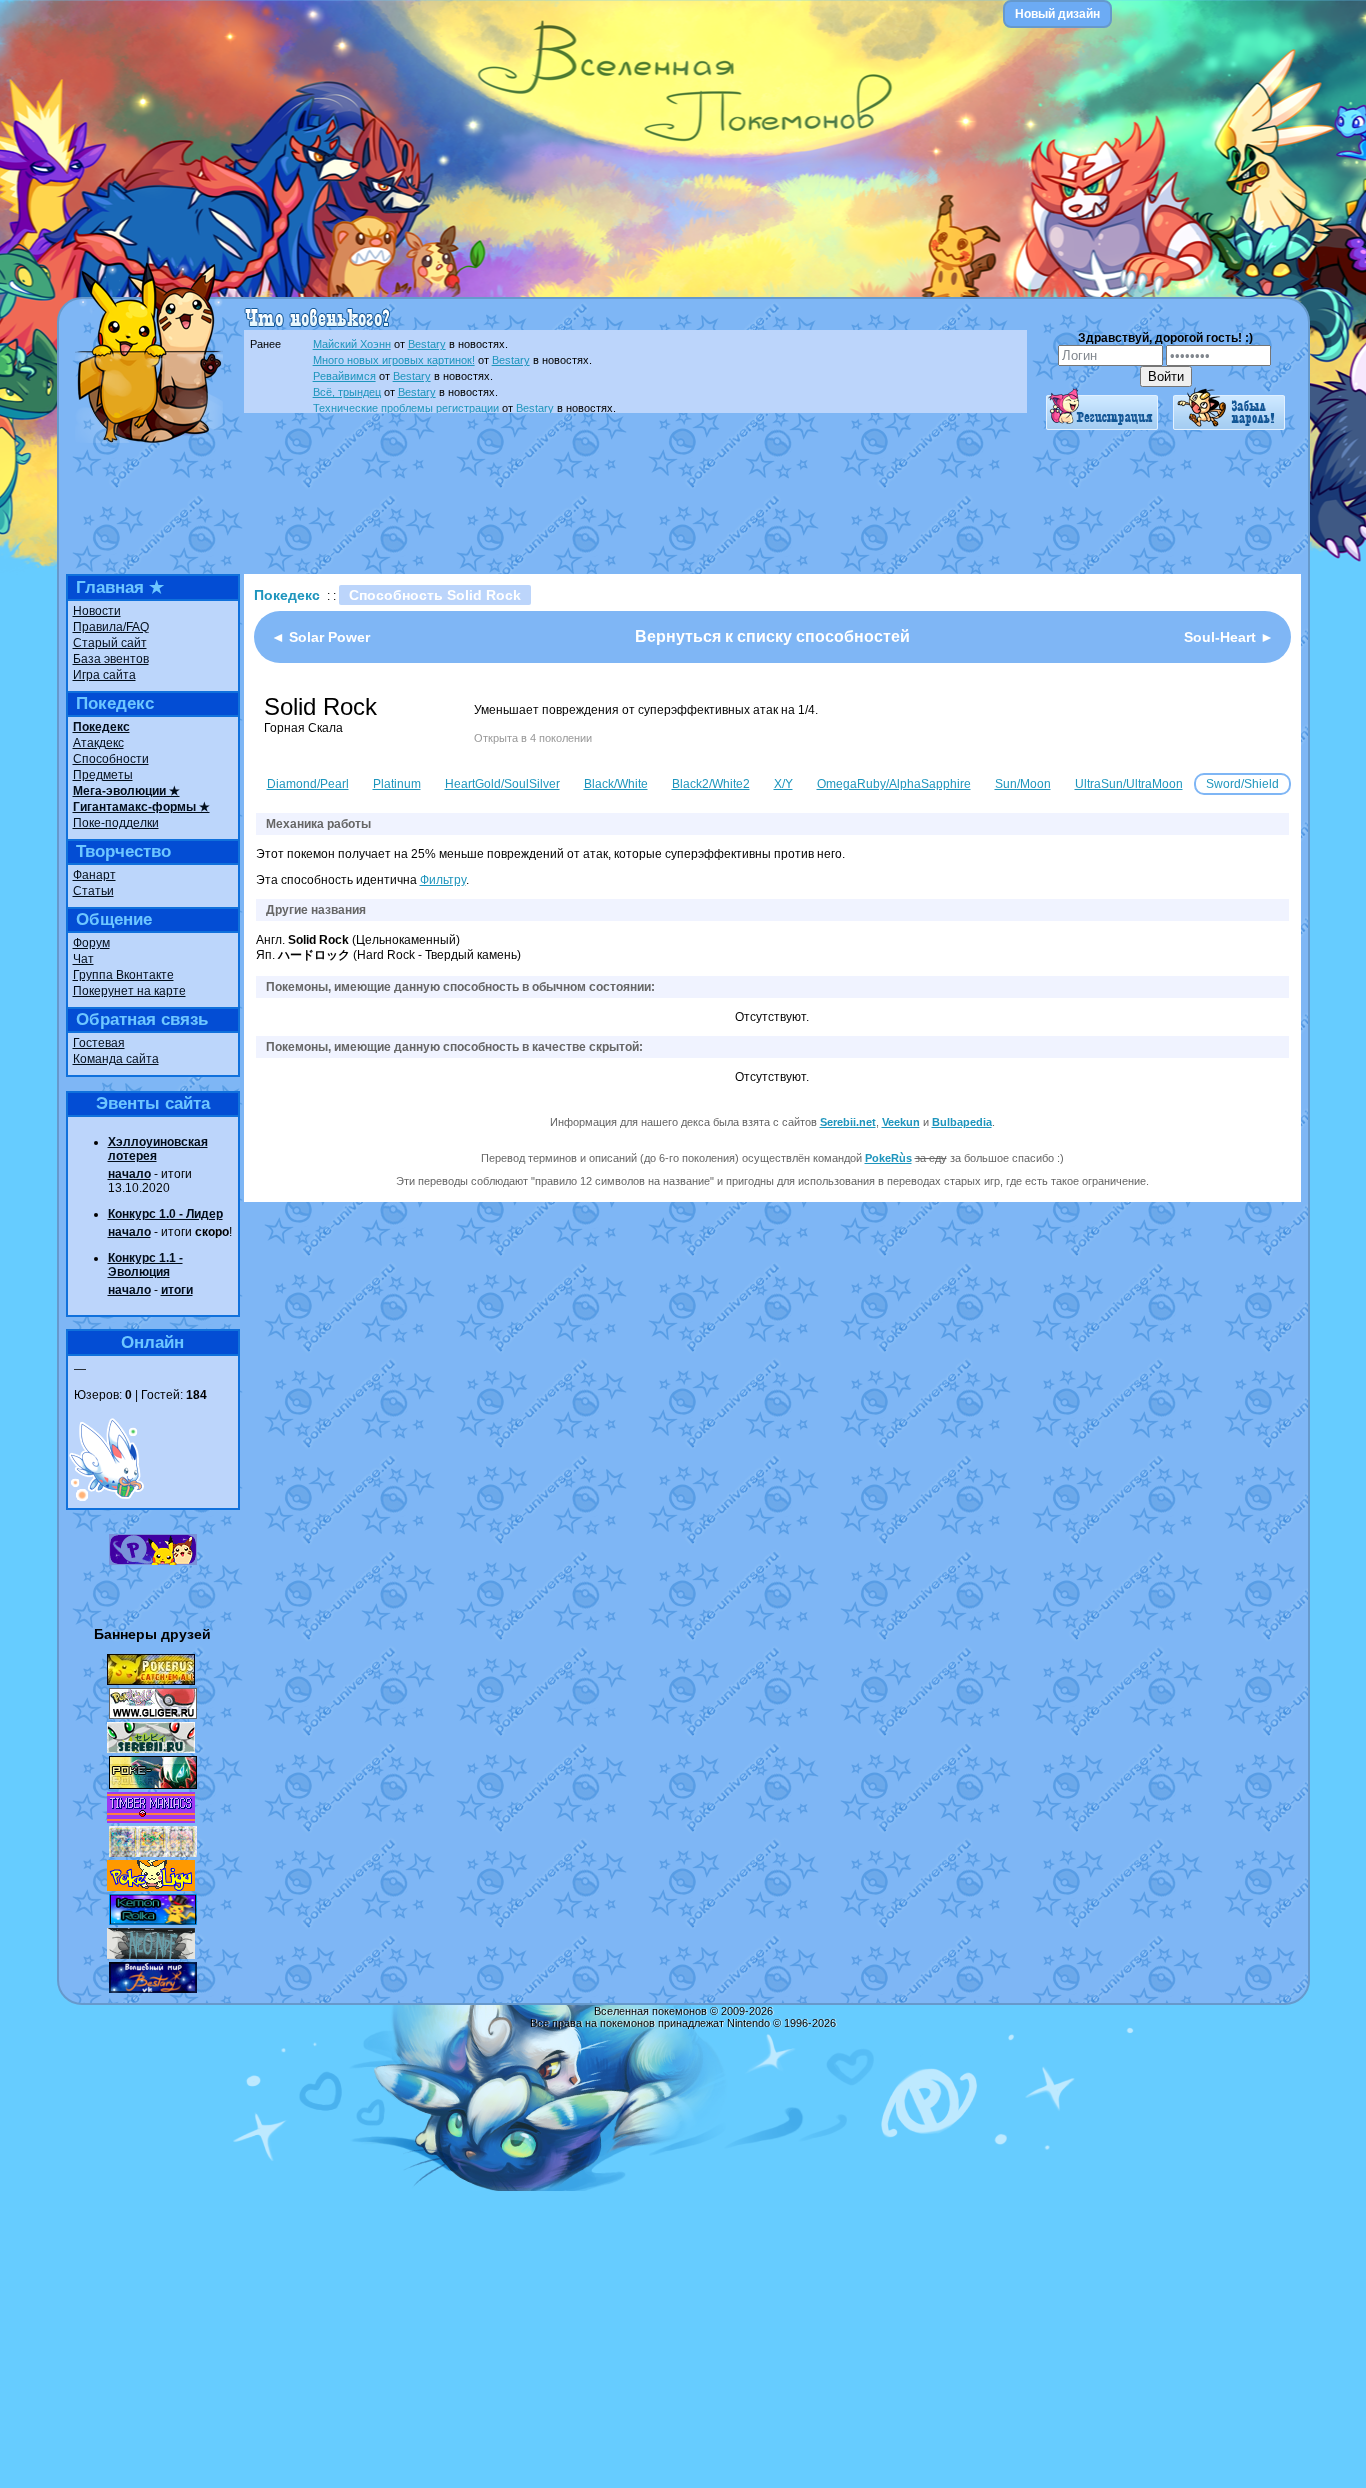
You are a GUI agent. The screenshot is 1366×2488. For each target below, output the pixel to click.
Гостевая (99, 1043)
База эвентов (111, 659)
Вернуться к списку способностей (772, 636)
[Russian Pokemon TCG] (153, 1853)
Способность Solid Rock (435, 595)
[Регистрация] (1102, 426)
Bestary (427, 344)
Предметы (103, 775)
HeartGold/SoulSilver (502, 784)
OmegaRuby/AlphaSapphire (894, 784)
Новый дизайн (1057, 14)
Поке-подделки (116, 823)
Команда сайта (116, 1059)
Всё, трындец (347, 392)
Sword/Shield (1242, 784)
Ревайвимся (344, 376)
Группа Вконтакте (123, 975)
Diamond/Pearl (308, 784)
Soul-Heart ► (1229, 637)
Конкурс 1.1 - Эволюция (145, 1265)
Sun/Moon (1023, 784)
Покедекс (101, 727)
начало (129, 1174)
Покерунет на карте (129, 991)
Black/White (616, 784)
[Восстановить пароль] (1229, 426)
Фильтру (443, 880)
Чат (83, 959)
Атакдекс (98, 743)
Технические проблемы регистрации (406, 408)
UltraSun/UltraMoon (1129, 784)
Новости (97, 611)
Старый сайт (110, 643)
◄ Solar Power (320, 637)
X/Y (783, 784)
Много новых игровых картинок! (394, 360)
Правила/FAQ (111, 627)
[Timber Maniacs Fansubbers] (151, 1819)
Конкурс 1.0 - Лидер (165, 1214)
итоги (177, 1290)
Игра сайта (104, 675)
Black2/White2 (711, 784)
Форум (91, 943)
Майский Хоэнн (352, 344)
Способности (111, 759)
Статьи (93, 891)
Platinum (397, 784)
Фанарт (94, 875)
